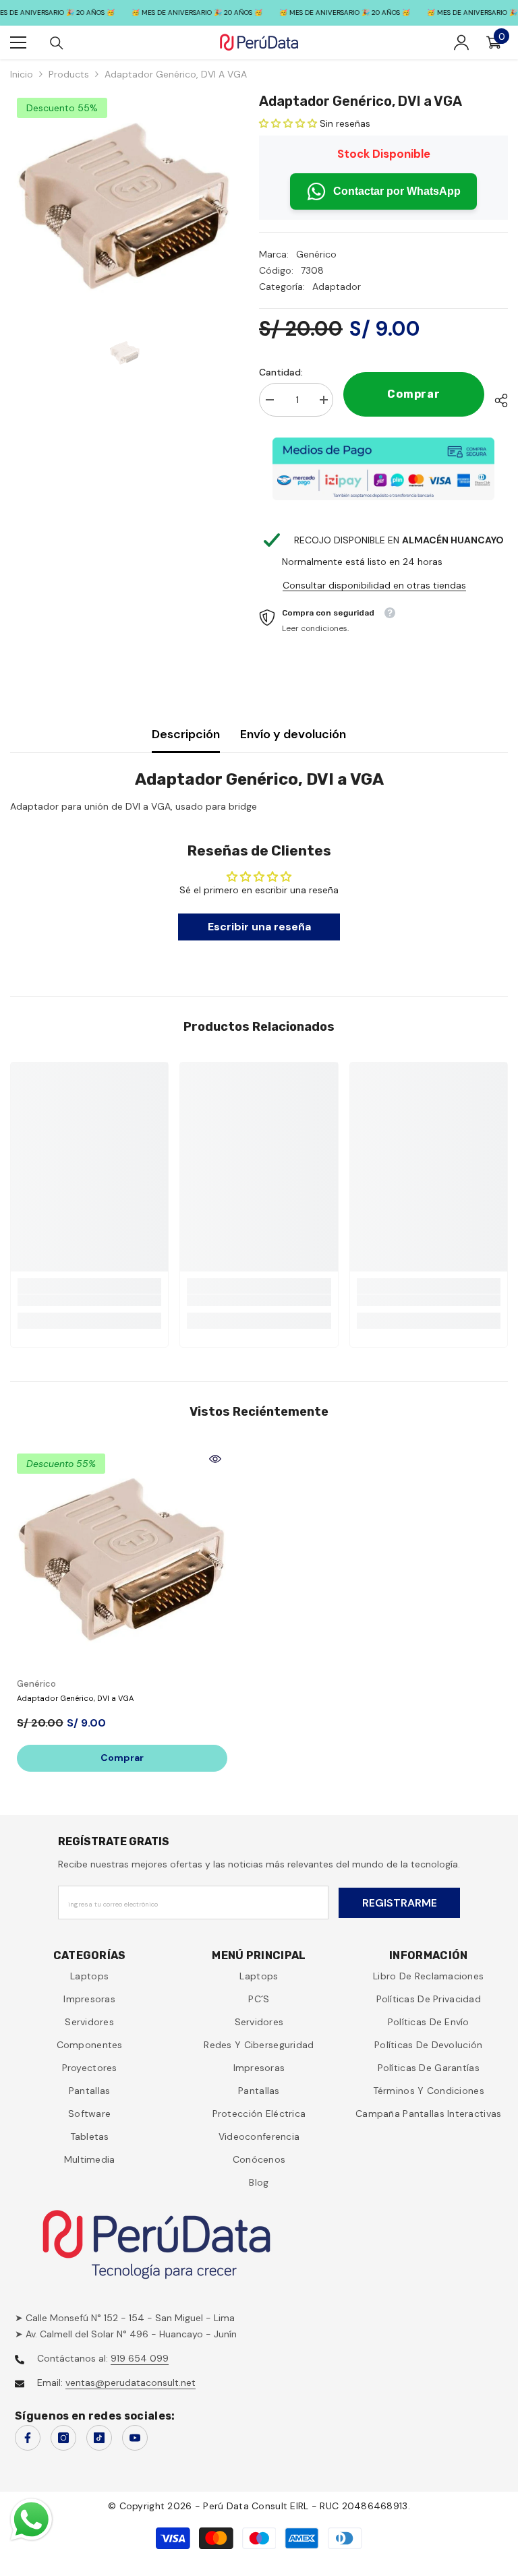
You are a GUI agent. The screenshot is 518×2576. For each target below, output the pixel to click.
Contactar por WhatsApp (397, 191)
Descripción (186, 734)
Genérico (316, 254)
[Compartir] (496, 400)
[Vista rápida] (215, 1459)
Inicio (22, 74)
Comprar (414, 394)
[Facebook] (28, 2438)
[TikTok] (99, 2438)
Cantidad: (281, 372)
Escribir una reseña (259, 927)
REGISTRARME (400, 1903)
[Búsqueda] (57, 43)
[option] (124, 205)
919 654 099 (140, 2358)
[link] (89, 1300)
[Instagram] (63, 2438)
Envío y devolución (293, 734)
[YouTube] (135, 2438)
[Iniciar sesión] (461, 42)
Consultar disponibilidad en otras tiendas (374, 585)
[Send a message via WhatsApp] (31, 2520)
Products (69, 74)
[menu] (18, 42)
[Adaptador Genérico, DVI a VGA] (122, 1559)
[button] (288, 123)
